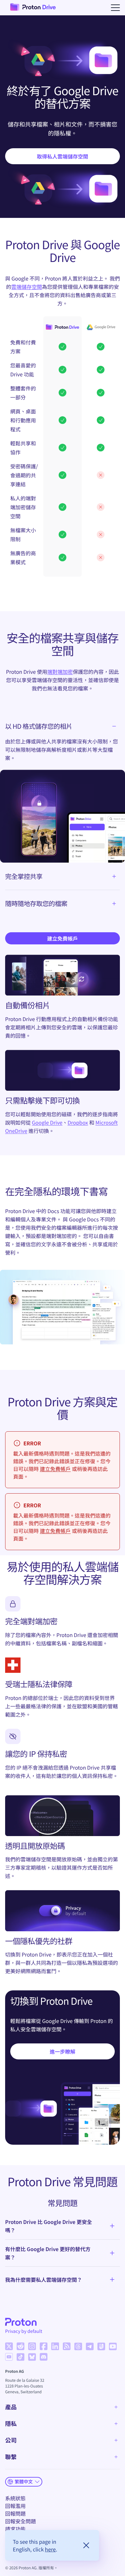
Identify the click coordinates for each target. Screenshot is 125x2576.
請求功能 (15, 2529)
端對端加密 (60, 672)
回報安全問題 (21, 2521)
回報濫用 (15, 2506)
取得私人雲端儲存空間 (63, 156)
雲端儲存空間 (27, 287)
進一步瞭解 (63, 2051)
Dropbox (78, 1122)
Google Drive (47, 1122)
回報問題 (15, 2513)
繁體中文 (24, 2481)
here (50, 2549)
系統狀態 (15, 2498)
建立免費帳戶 (63, 938)
